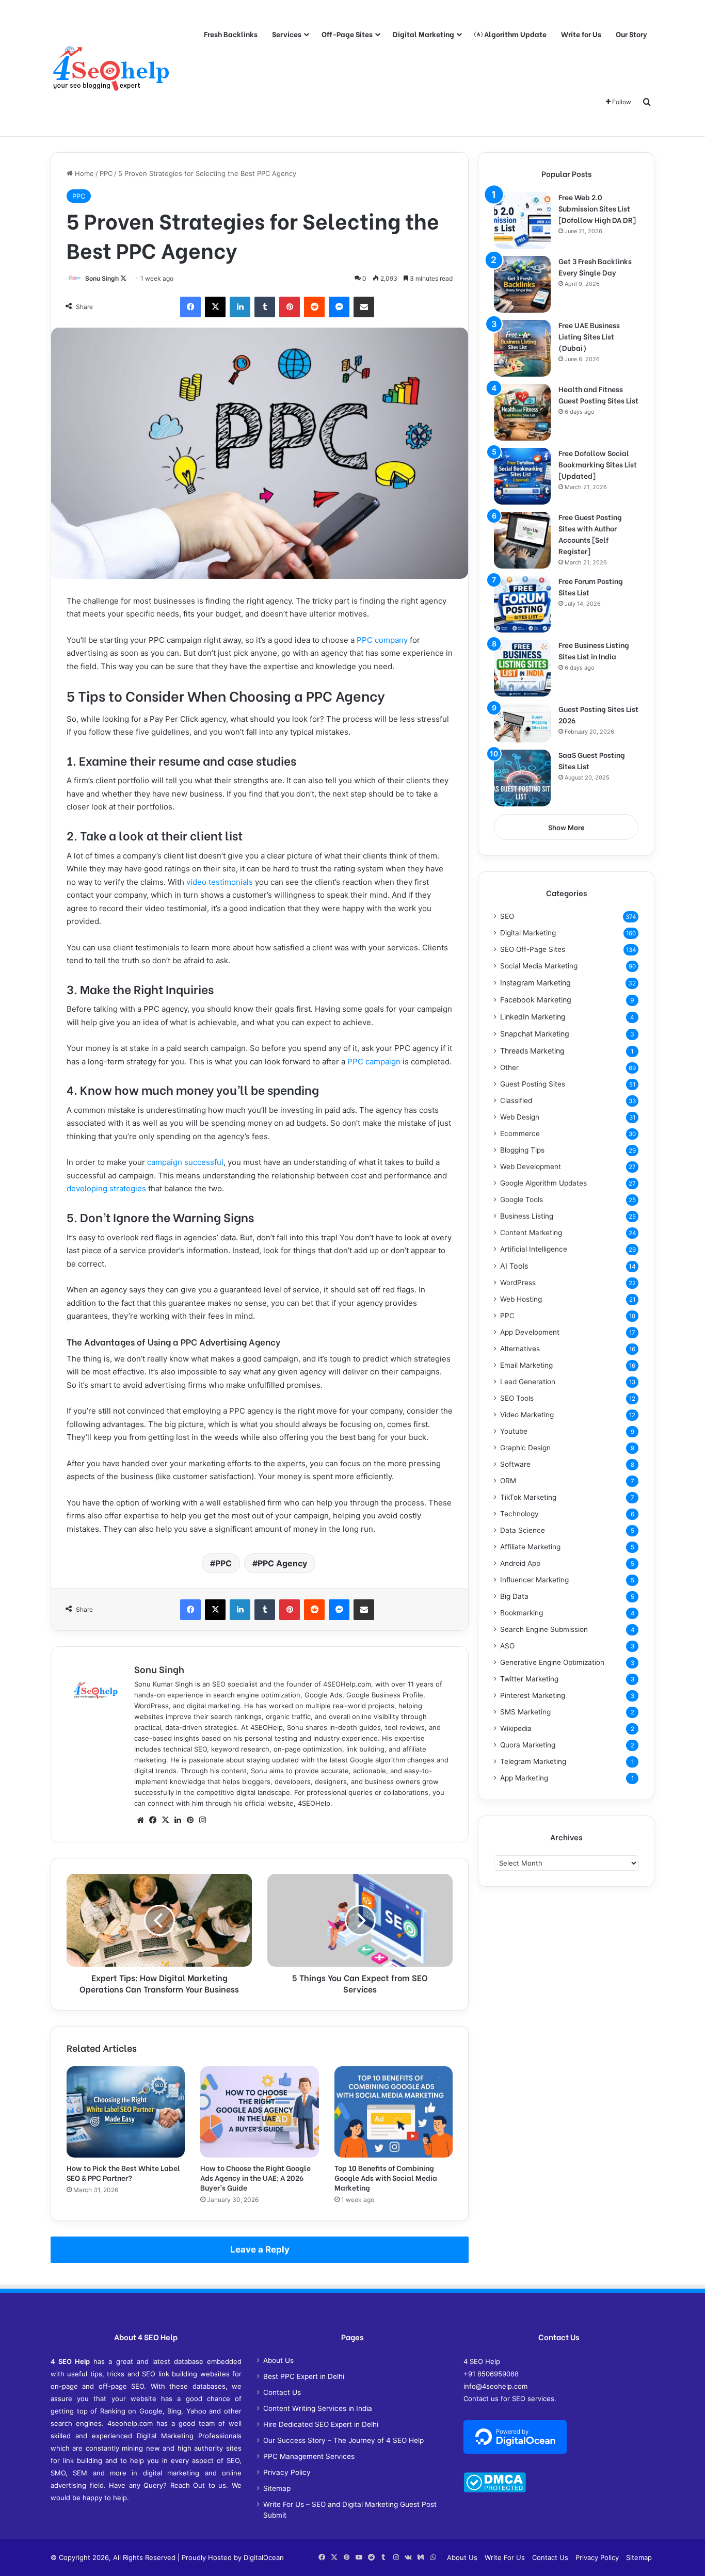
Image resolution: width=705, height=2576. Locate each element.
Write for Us (581, 34)
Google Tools (522, 1200)
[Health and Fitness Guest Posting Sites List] (522, 412)
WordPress (518, 1283)
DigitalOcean (264, 2557)
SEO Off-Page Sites (533, 949)
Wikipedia (516, 1728)
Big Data (514, 1596)
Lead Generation (528, 1382)
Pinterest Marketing (533, 1695)
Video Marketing (527, 1415)
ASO (507, 1646)
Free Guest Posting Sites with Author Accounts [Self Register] (590, 534)
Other (509, 1067)
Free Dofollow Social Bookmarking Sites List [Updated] (598, 464)
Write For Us (505, 2557)
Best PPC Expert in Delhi (304, 2376)
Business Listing (527, 1216)
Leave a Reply (260, 2249)
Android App (520, 1563)
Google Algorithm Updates (543, 1183)
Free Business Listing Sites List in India (594, 650)
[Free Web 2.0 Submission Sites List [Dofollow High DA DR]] (522, 220)
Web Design (520, 1117)
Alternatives (520, 1349)
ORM (508, 1481)
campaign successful (185, 1162)
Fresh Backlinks (231, 34)
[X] (215, 307)
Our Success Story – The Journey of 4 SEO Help (343, 2440)
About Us (278, 2360)
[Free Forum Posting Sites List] (522, 604)
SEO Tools (517, 1398)
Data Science (523, 1530)
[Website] (140, 1820)
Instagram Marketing (535, 983)
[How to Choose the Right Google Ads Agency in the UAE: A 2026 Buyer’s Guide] (259, 2112)
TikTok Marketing (528, 1497)
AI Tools (514, 1266)
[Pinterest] (290, 307)
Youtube (514, 1431)
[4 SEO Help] (111, 68)
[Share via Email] (364, 307)
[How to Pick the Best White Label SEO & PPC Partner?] (126, 2112)
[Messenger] (339, 307)
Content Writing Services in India (318, 2408)
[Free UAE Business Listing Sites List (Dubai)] (522, 348)
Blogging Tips (522, 1150)
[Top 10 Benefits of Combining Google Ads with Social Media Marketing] (394, 2112)
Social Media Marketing (539, 966)
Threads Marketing (532, 1051)
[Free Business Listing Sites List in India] (522, 668)
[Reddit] (314, 307)
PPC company (382, 640)
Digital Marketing (423, 34)
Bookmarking (522, 1613)
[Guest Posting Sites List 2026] (522, 723)
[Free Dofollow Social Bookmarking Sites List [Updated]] (522, 476)
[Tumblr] (265, 307)
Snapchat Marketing (535, 1034)
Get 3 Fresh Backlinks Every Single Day (595, 266)
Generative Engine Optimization (552, 1662)
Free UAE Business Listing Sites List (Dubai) (589, 336)
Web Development (531, 1167)
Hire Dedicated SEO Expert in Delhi (321, 2424)
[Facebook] (190, 307)
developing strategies (106, 1188)
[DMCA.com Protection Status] (495, 2490)
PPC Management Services (309, 2456)
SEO (507, 916)
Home (83, 173)
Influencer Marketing (534, 1580)
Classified (516, 1100)
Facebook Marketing (536, 1000)
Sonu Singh (102, 278)
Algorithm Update (515, 34)
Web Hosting (521, 1299)
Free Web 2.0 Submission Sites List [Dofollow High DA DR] (597, 208)
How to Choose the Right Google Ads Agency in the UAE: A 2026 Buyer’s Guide (255, 2177)
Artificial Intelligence (534, 1249)
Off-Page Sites (347, 34)
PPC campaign (374, 1062)
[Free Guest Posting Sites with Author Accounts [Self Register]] (522, 540)
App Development (530, 1332)
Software (515, 1464)
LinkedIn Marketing (533, 1017)
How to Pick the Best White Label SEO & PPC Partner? (123, 2173)
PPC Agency (282, 1563)
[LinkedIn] (240, 307)
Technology (519, 1514)
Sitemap (277, 2488)
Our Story (631, 34)
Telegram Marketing (533, 1761)
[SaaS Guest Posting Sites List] (522, 778)
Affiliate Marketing (530, 1547)
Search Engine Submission (544, 1629)
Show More (566, 828)
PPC (106, 173)
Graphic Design (525, 1448)
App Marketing (524, 1778)
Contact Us (282, 2392)
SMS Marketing (525, 1712)
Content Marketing (531, 1233)
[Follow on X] (123, 278)
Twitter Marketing (529, 1679)
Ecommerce (520, 1133)
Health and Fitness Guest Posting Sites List (598, 394)
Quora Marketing (528, 1745)
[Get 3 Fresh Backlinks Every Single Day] (522, 284)
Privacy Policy (287, 2472)
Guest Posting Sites (533, 1084)
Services (287, 34)
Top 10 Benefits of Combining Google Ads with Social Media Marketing (386, 2177)
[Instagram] (202, 1820)
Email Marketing (526, 1365)
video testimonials (220, 882)
